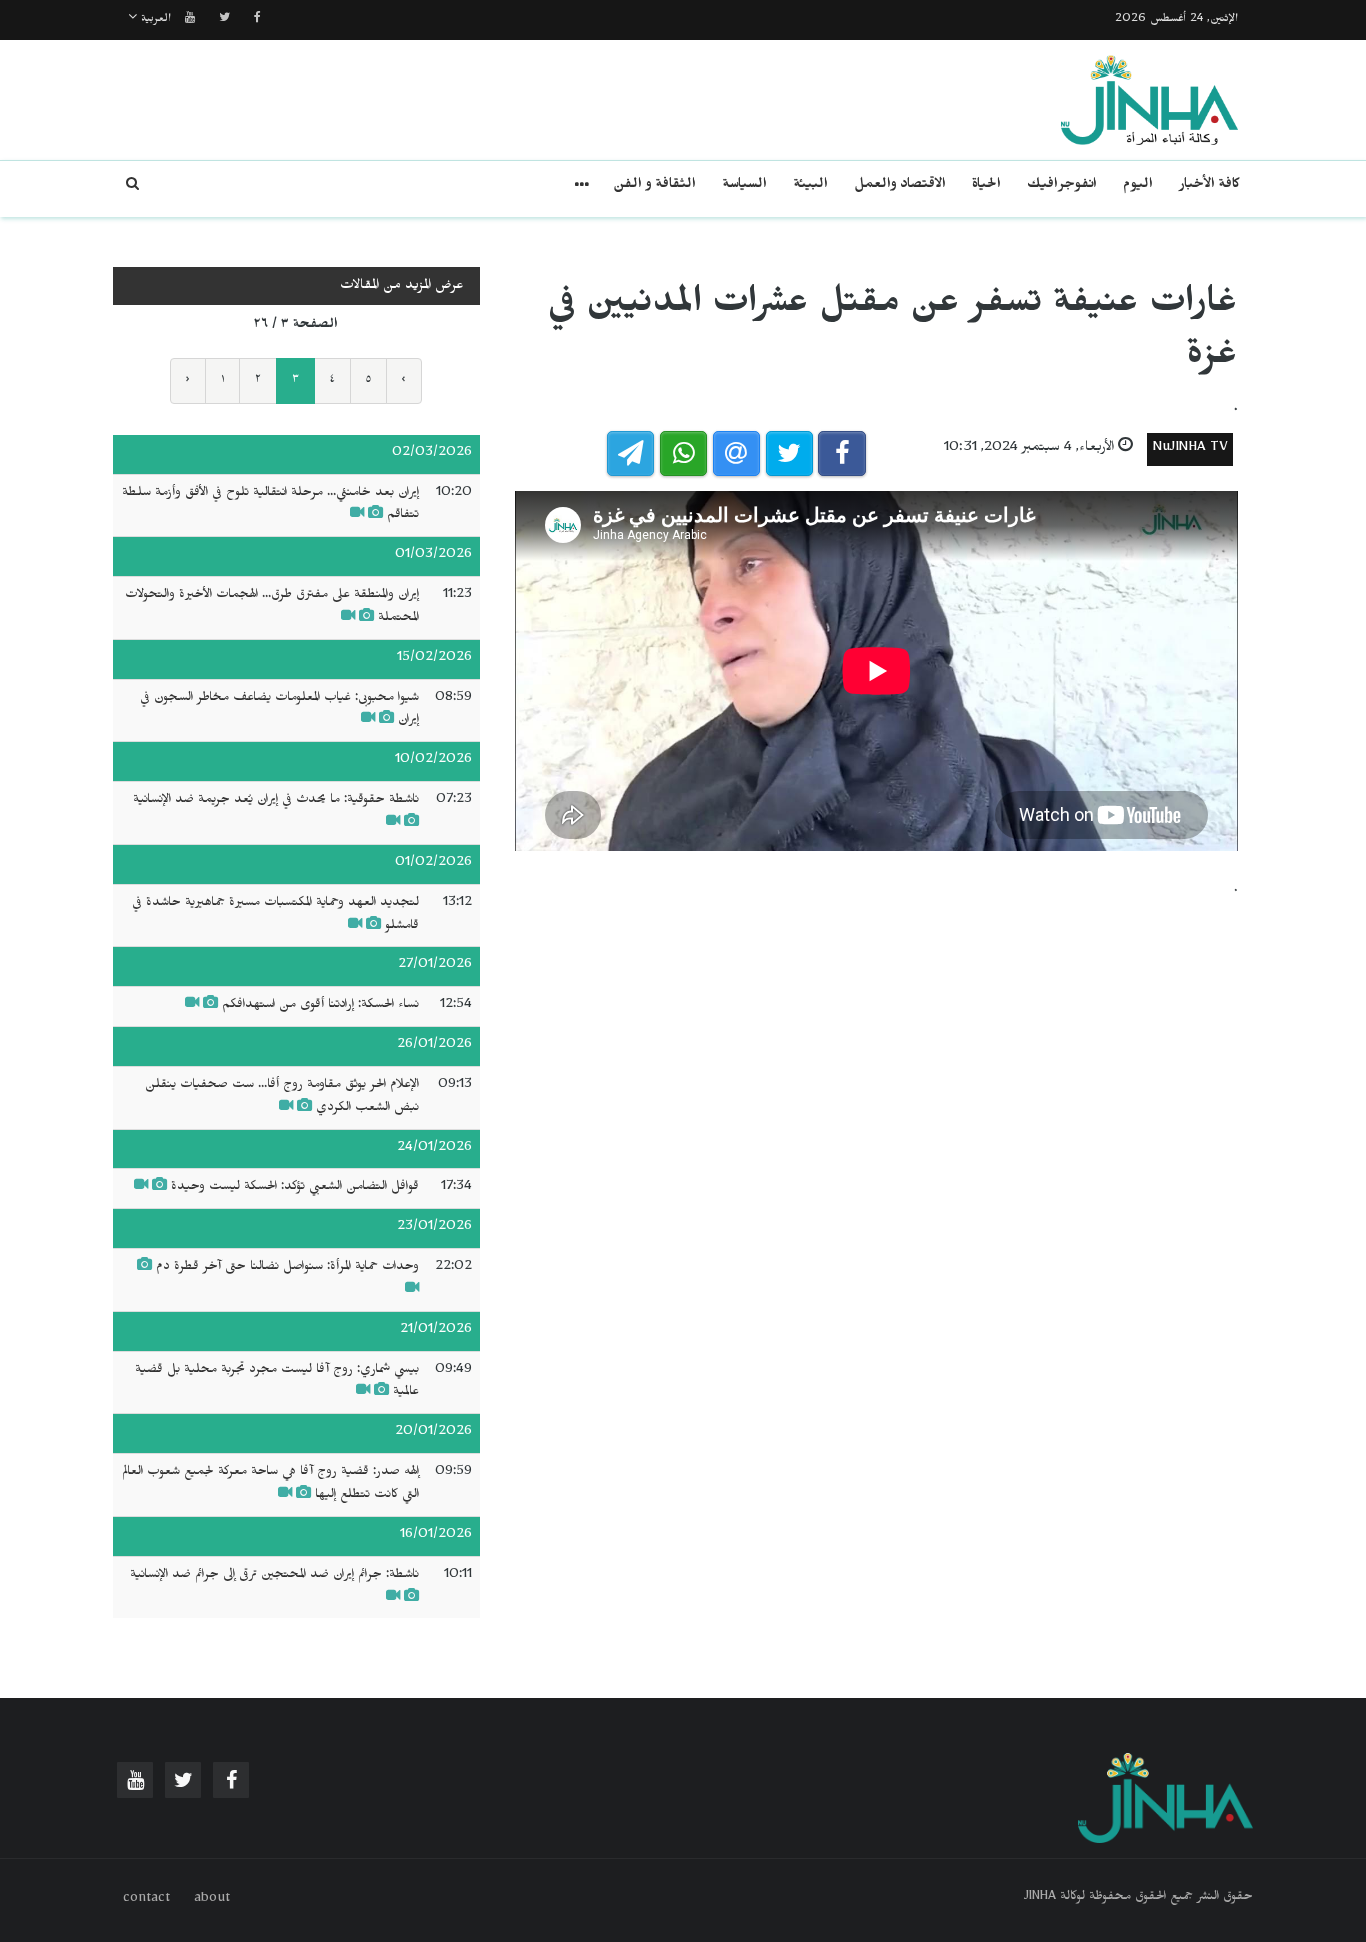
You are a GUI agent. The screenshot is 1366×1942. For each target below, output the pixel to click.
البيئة (810, 186)
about (212, 1900)
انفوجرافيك (1062, 186)
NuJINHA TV (1190, 449)
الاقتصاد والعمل (900, 186)
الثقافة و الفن (654, 186)
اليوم (1138, 186)
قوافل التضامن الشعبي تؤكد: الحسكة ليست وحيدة (295, 1188)
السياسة (744, 186)
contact (146, 1900)
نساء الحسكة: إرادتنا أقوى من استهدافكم (320, 1006)
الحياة (986, 186)
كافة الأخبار (1209, 186)
